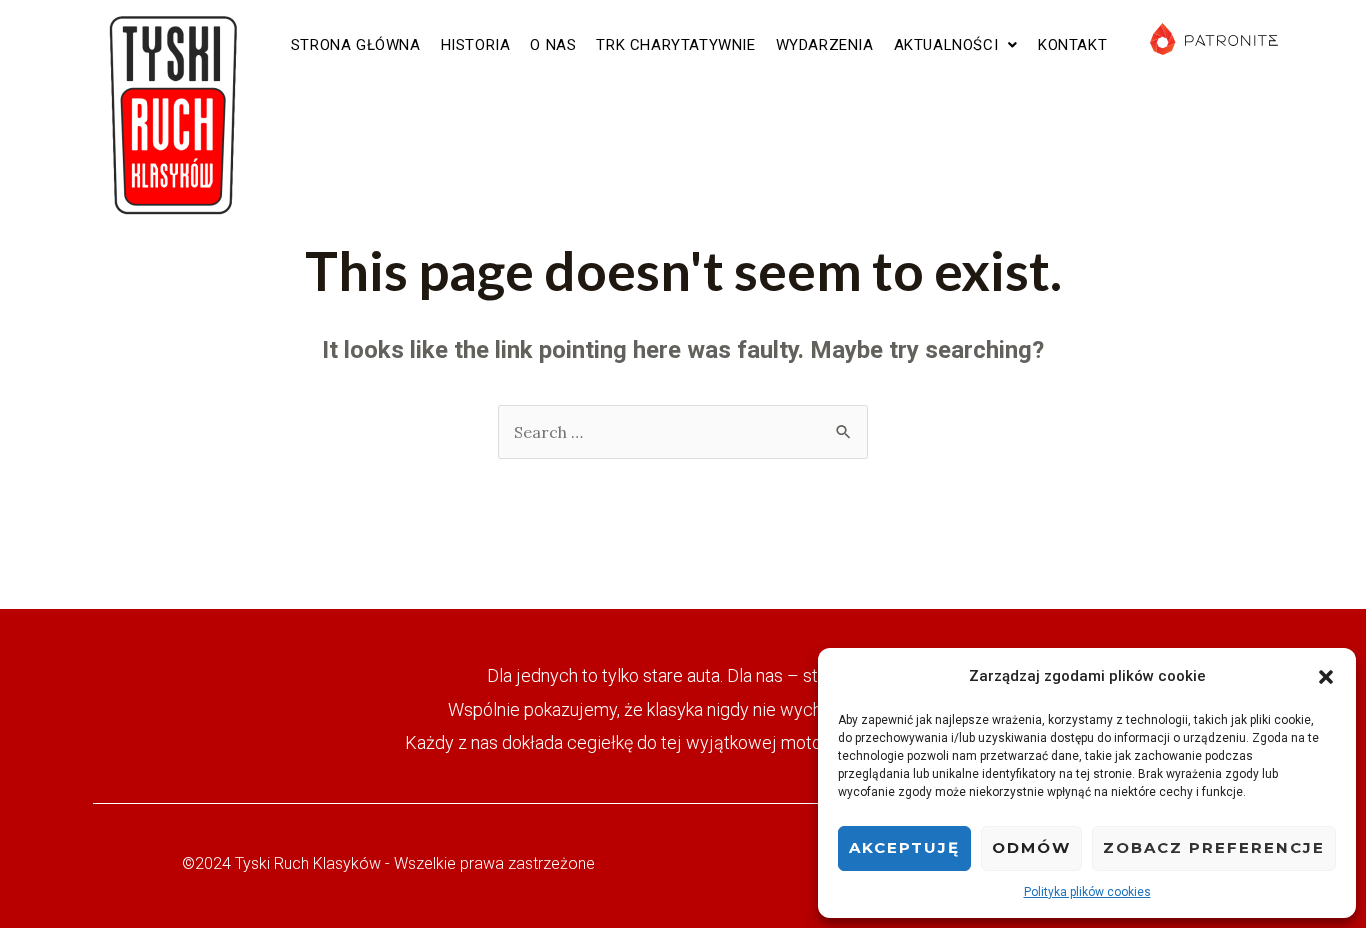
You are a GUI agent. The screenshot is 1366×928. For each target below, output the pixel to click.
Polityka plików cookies (1087, 892)
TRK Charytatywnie (675, 45)
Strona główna (356, 45)
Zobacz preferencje (1214, 847)
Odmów (1031, 847)
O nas (553, 45)
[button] (1326, 677)
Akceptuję (904, 847)
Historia (476, 45)
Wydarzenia (825, 45)
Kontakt (1072, 45)
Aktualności (946, 45)
